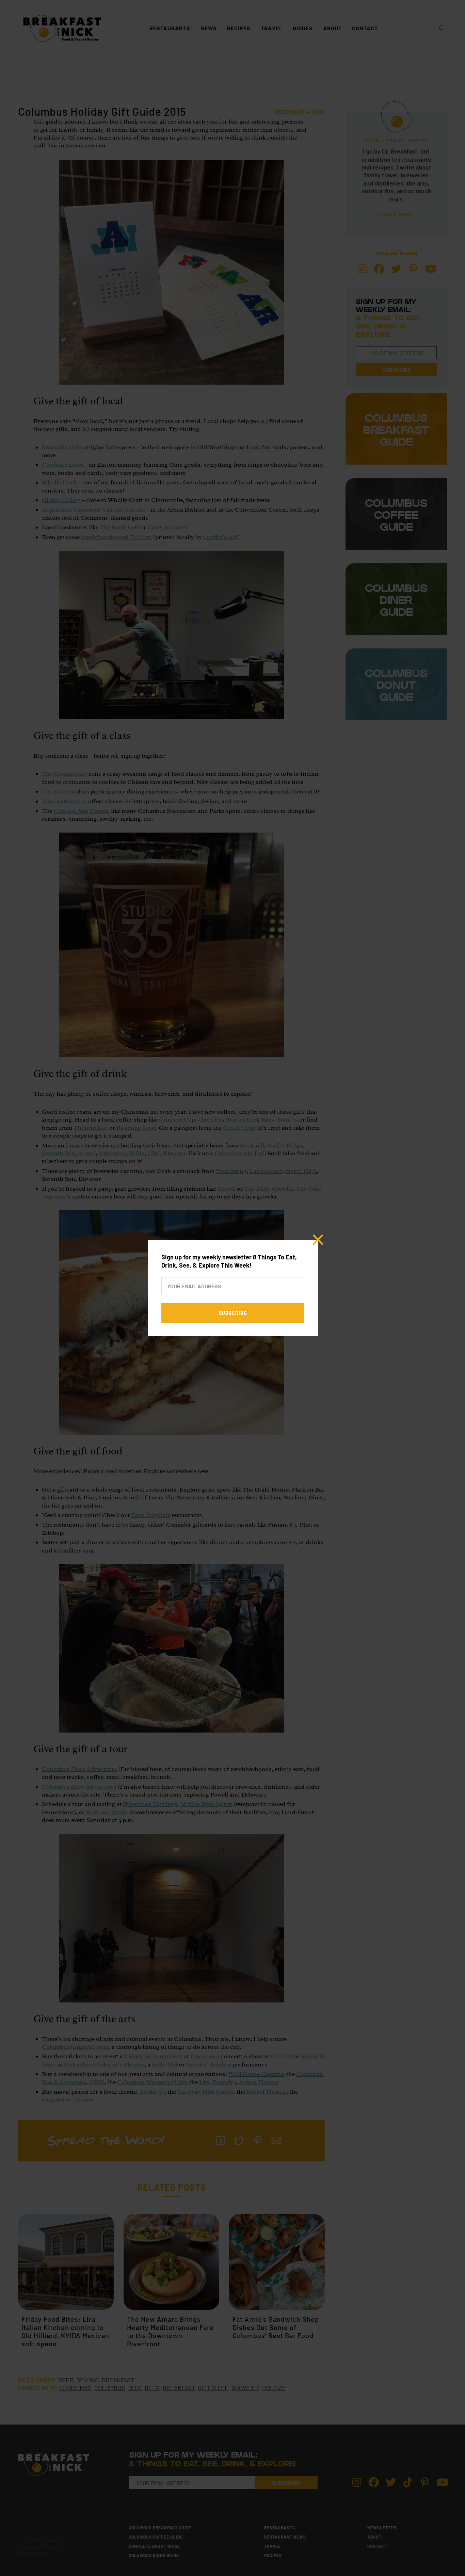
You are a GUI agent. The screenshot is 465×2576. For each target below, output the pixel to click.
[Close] (318, 1240)
